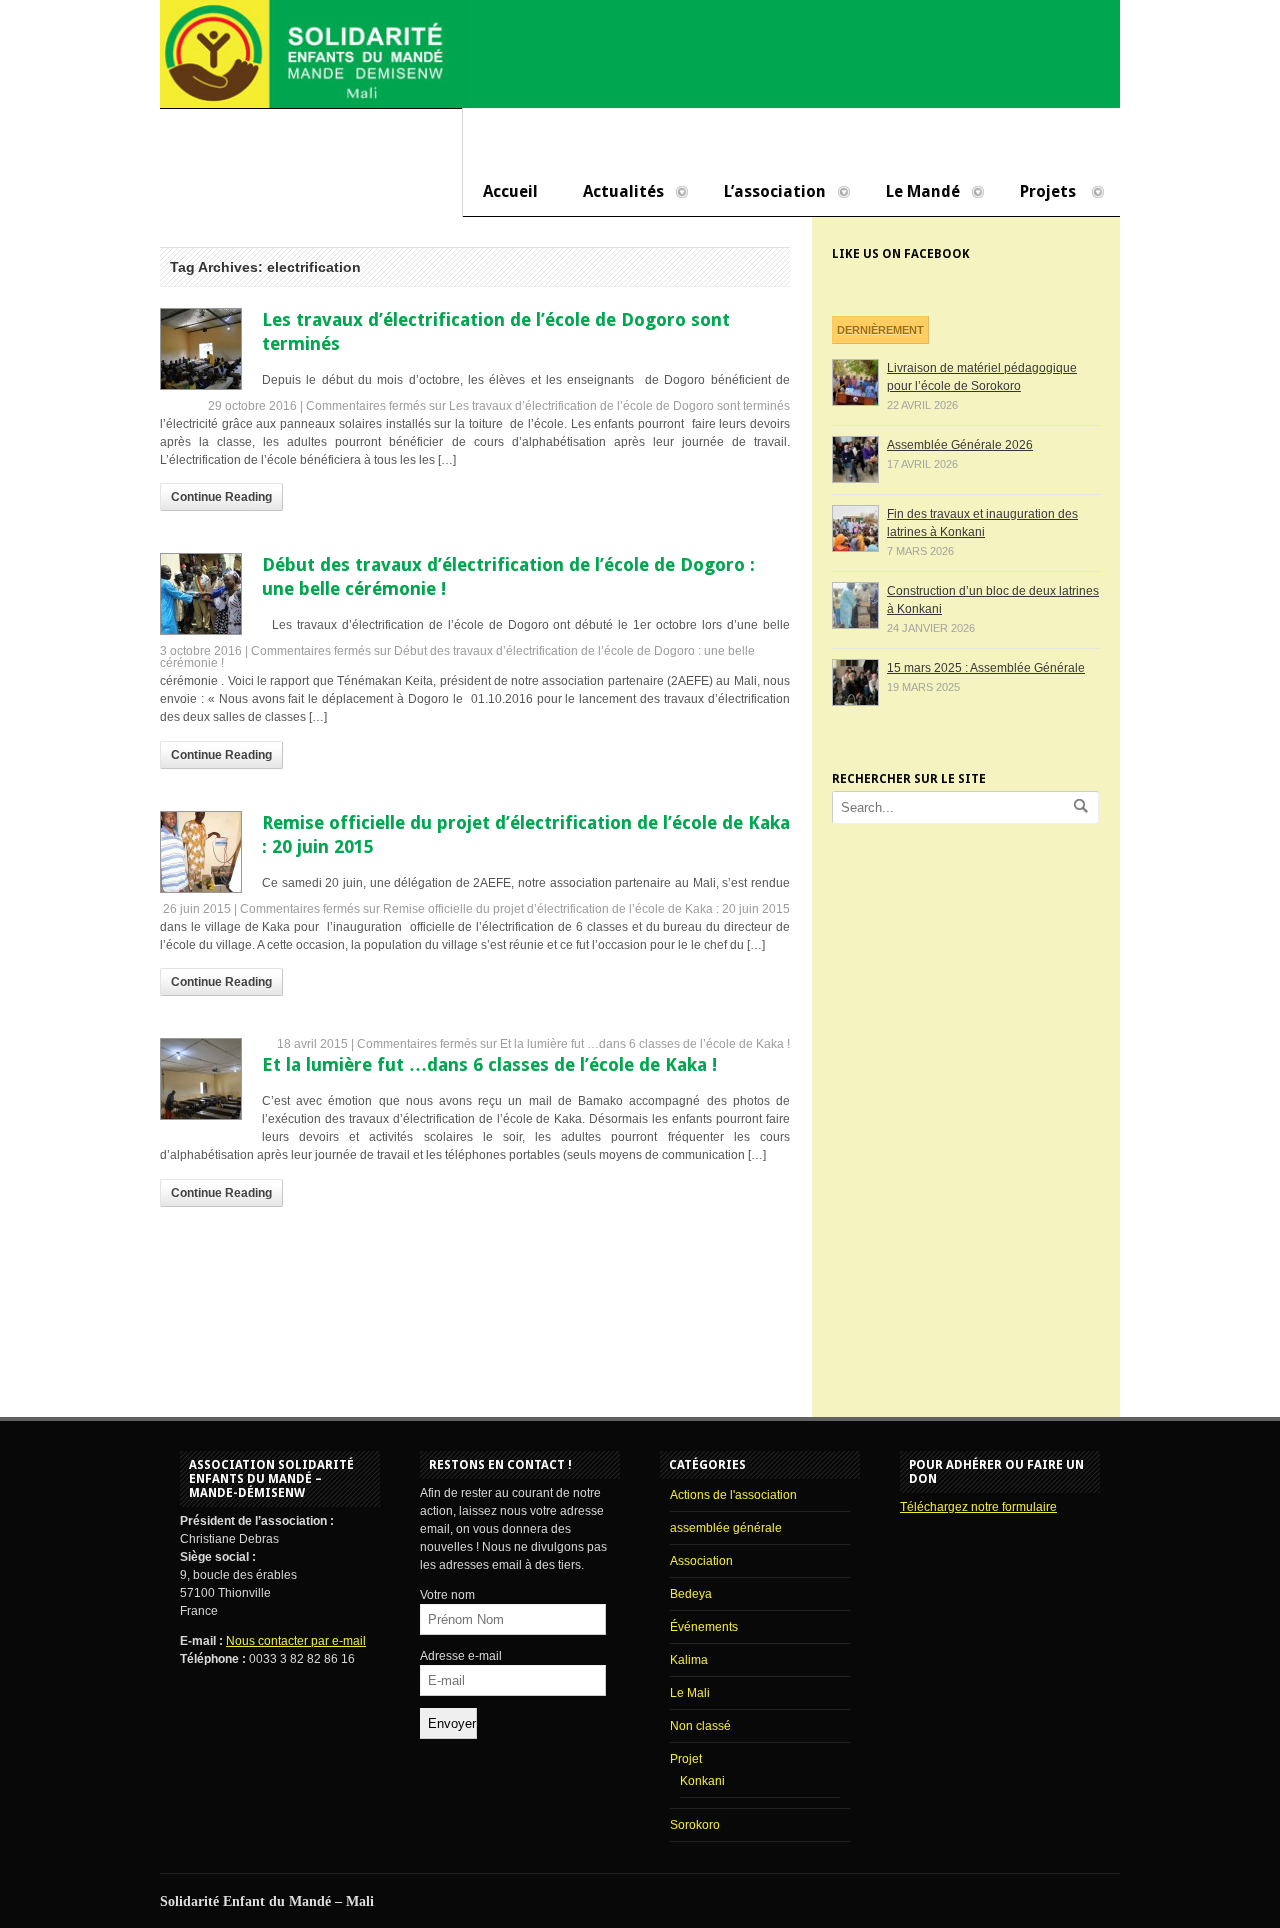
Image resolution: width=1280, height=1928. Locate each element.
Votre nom (447, 1595)
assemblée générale (726, 1528)
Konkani (702, 1781)
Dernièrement (880, 330)
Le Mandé (913, 193)
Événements (704, 1627)
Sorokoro (695, 1825)
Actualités (613, 193)
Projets (1038, 193)
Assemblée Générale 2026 (960, 445)
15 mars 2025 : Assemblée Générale (986, 668)
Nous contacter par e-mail (296, 1641)
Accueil (510, 191)
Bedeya (691, 1594)
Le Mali (690, 1693)
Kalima (689, 1660)
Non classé (700, 1726)
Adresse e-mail (461, 1656)
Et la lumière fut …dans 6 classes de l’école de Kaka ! (489, 1064)
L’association (765, 193)
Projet (686, 1759)
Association (701, 1561)
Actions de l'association (733, 1495)
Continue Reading (221, 497)
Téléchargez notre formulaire (978, 1507)
